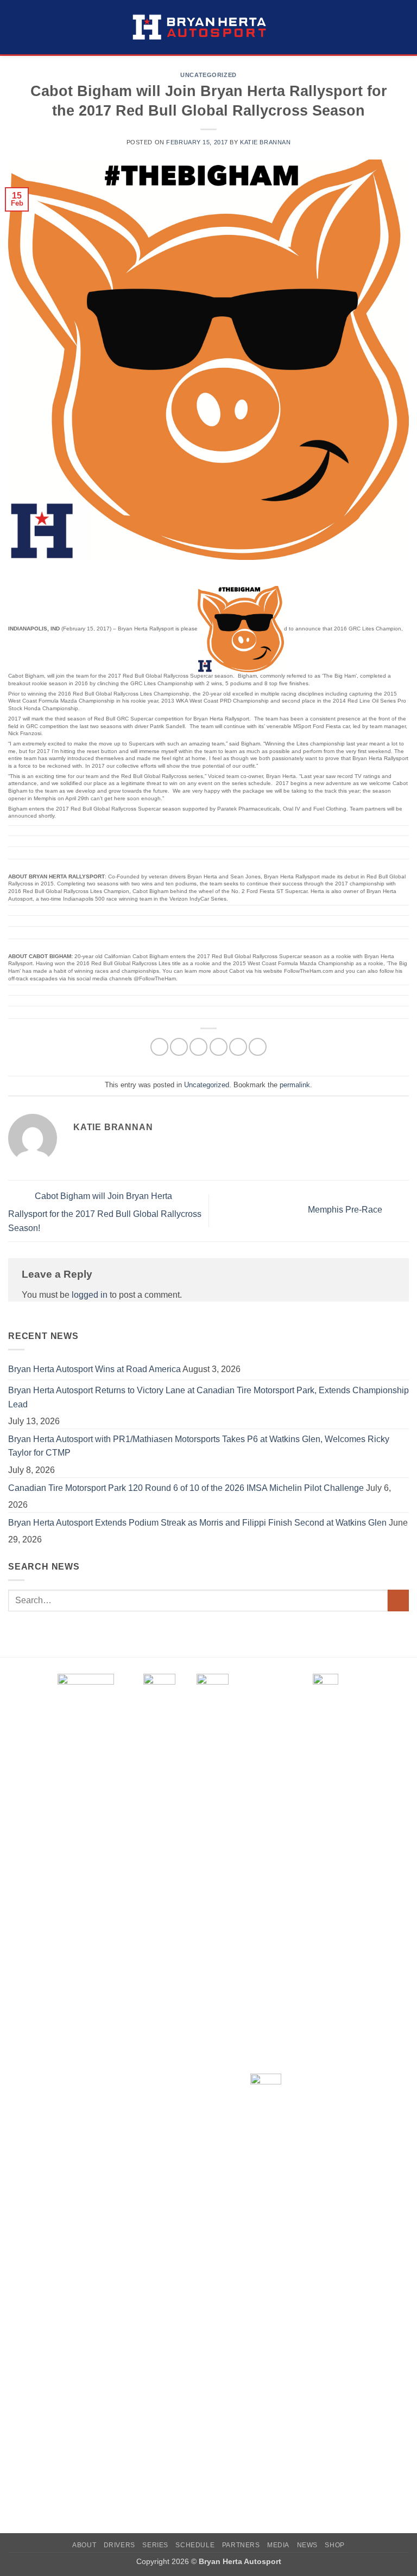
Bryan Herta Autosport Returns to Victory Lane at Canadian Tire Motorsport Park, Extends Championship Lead (208, 1397)
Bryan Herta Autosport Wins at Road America (94, 1369)
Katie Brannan (265, 142)
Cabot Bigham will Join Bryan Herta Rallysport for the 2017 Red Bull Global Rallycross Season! (105, 1212)
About (84, 2545)
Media (278, 2545)
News (307, 2545)
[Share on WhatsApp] (159, 1047)
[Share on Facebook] (179, 1047)
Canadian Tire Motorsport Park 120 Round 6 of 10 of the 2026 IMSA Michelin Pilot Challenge (186, 1488)
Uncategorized (208, 75)
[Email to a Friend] (219, 1047)
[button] (15, 27)
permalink (295, 1085)
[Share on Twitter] (198, 1047)
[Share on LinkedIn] (258, 1047)
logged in (90, 1295)
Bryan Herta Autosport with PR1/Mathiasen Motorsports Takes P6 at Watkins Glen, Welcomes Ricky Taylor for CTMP (199, 1446)
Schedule (195, 2545)
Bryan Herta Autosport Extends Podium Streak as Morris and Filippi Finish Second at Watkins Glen (197, 1523)
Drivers (119, 2545)
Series (155, 2545)
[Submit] (398, 1600)
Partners (241, 2545)
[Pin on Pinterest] (238, 1047)
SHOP (334, 2545)
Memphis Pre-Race (346, 1210)
